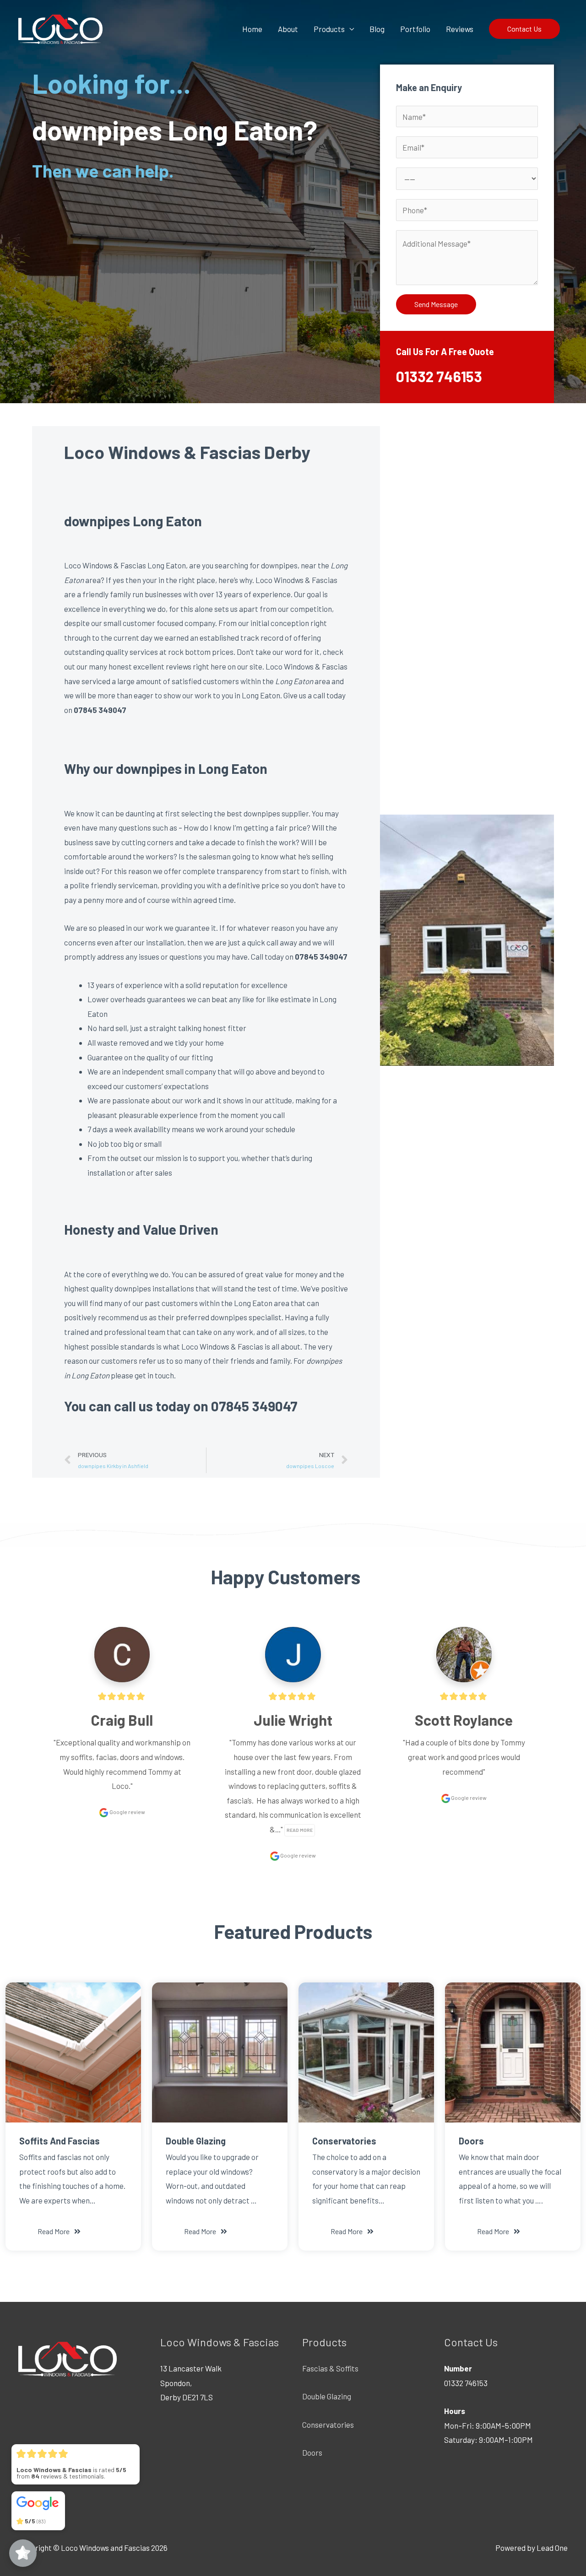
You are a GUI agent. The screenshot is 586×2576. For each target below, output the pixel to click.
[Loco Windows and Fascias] (60, 27)
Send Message (436, 304)
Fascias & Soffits (330, 2368)
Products (329, 29)
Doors (312, 2452)
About (288, 29)
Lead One (552, 2548)
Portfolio (415, 29)
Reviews (460, 29)
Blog (377, 29)
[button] (59, 2231)
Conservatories (328, 2425)
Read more (300, 1830)
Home (252, 29)
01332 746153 (439, 376)
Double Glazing (327, 2396)
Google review (127, 1812)
